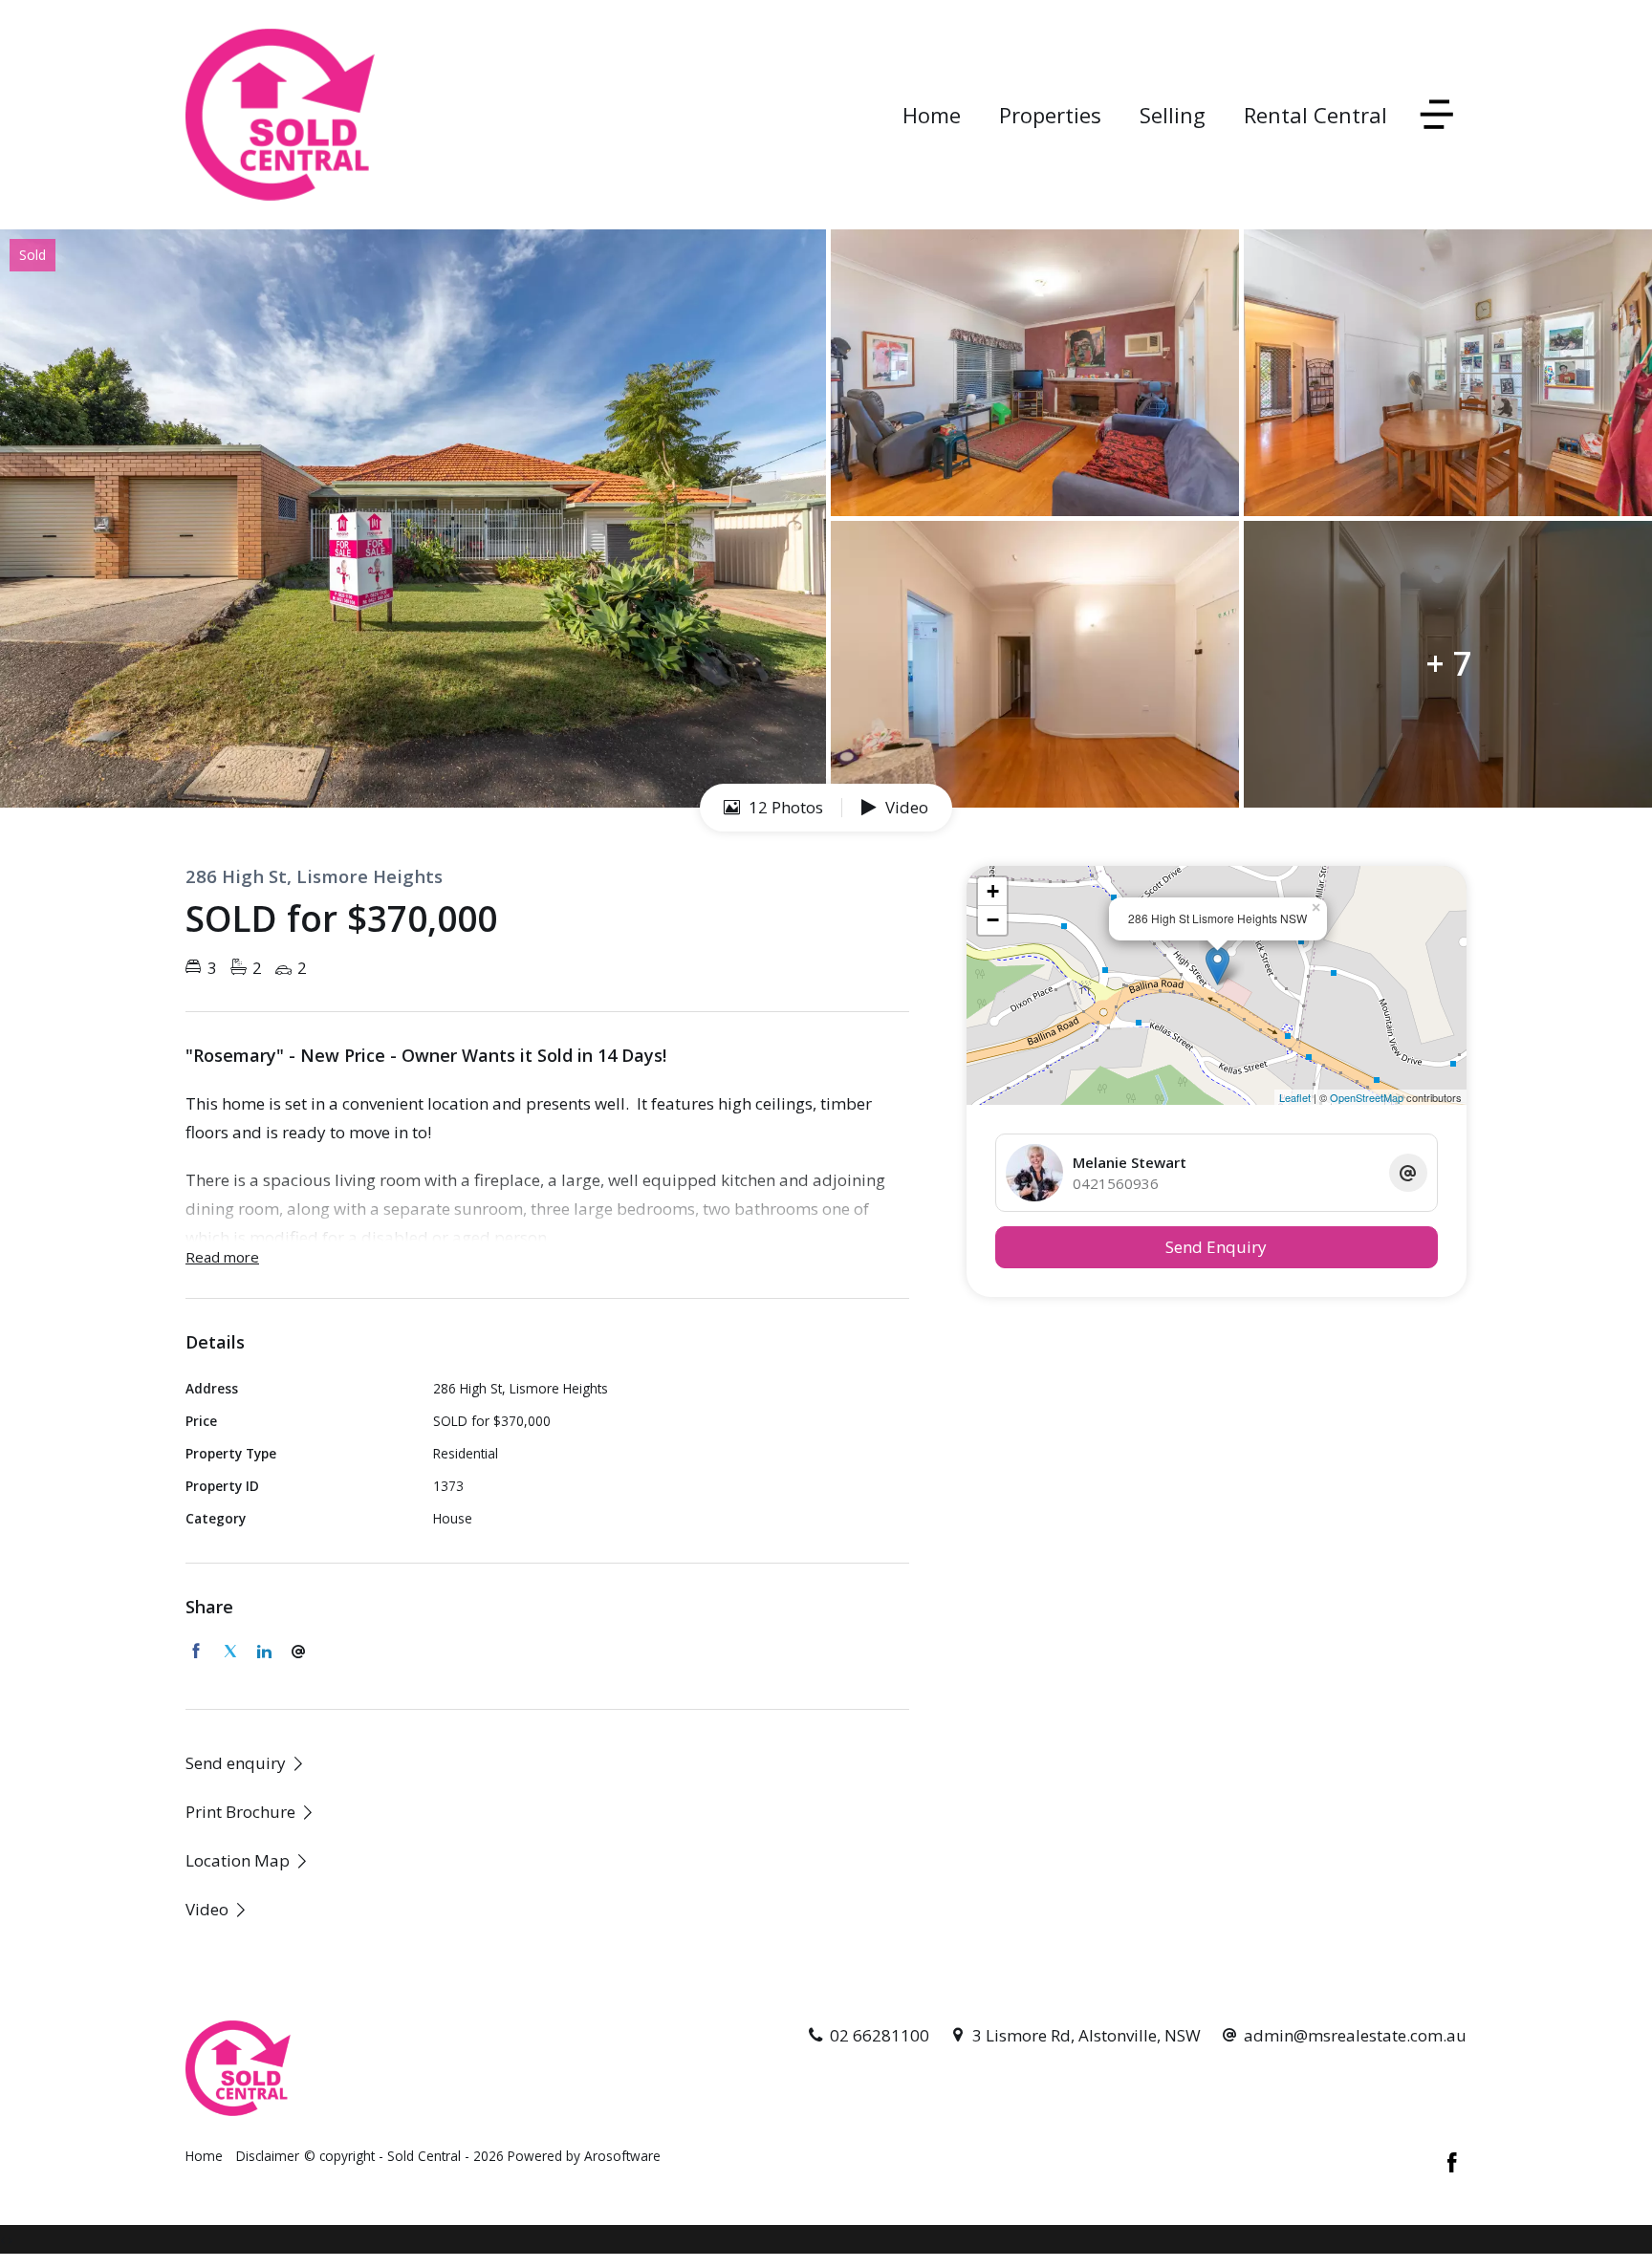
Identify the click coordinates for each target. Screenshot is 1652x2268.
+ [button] (993, 891)
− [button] (993, 920)
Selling (1173, 115)
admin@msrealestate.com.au (1355, 2035)
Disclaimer (268, 2156)
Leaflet (1295, 1097)
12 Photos (784, 807)
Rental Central (1315, 115)
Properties (1050, 115)
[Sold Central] (280, 113)
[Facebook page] (1452, 2164)
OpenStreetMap (1367, 1097)
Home (932, 115)
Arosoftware (622, 2156)
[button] (250, 1812)
